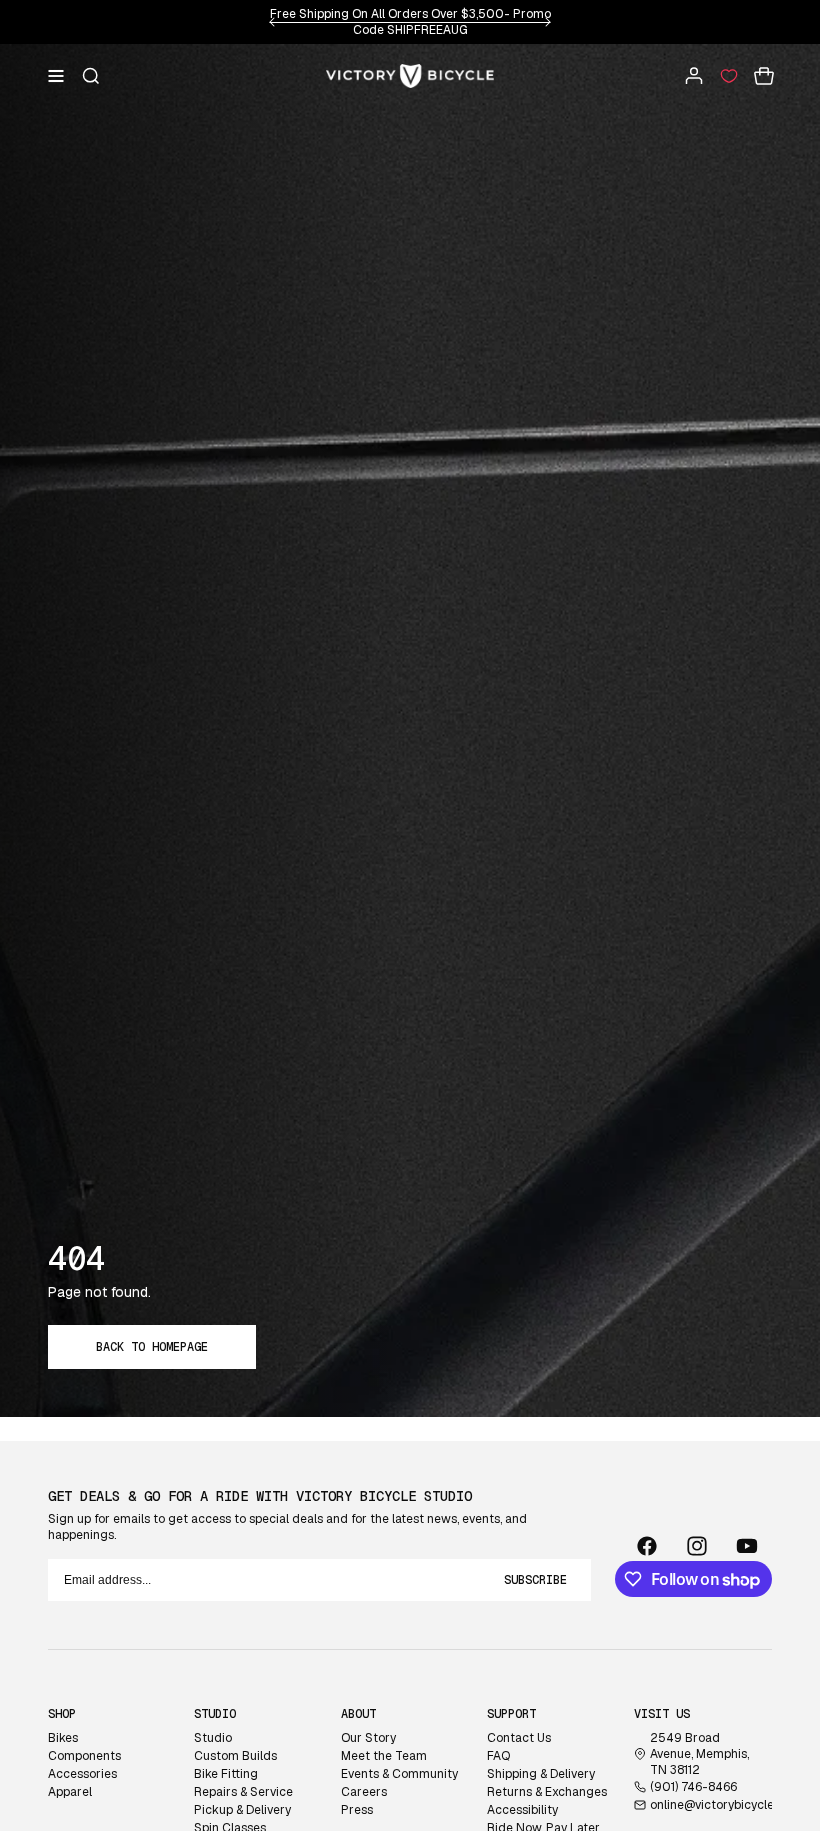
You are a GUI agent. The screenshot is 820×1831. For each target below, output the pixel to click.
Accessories (82, 1774)
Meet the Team (384, 1756)
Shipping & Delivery (541, 1774)
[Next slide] (548, 22)
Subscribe (535, 1580)
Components (84, 1756)
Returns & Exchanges (547, 1792)
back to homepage (152, 1347)
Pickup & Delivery (242, 1810)
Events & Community (399, 1774)
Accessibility (522, 1810)
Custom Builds (235, 1756)
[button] (56, 76)
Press (357, 1810)
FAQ (498, 1756)
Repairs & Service (243, 1792)
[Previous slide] (272, 22)
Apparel (70, 1792)
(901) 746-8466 (693, 1787)
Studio (213, 1738)
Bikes (63, 1738)
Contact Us (519, 1738)
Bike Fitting (226, 1774)
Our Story (368, 1738)
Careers (364, 1792)
